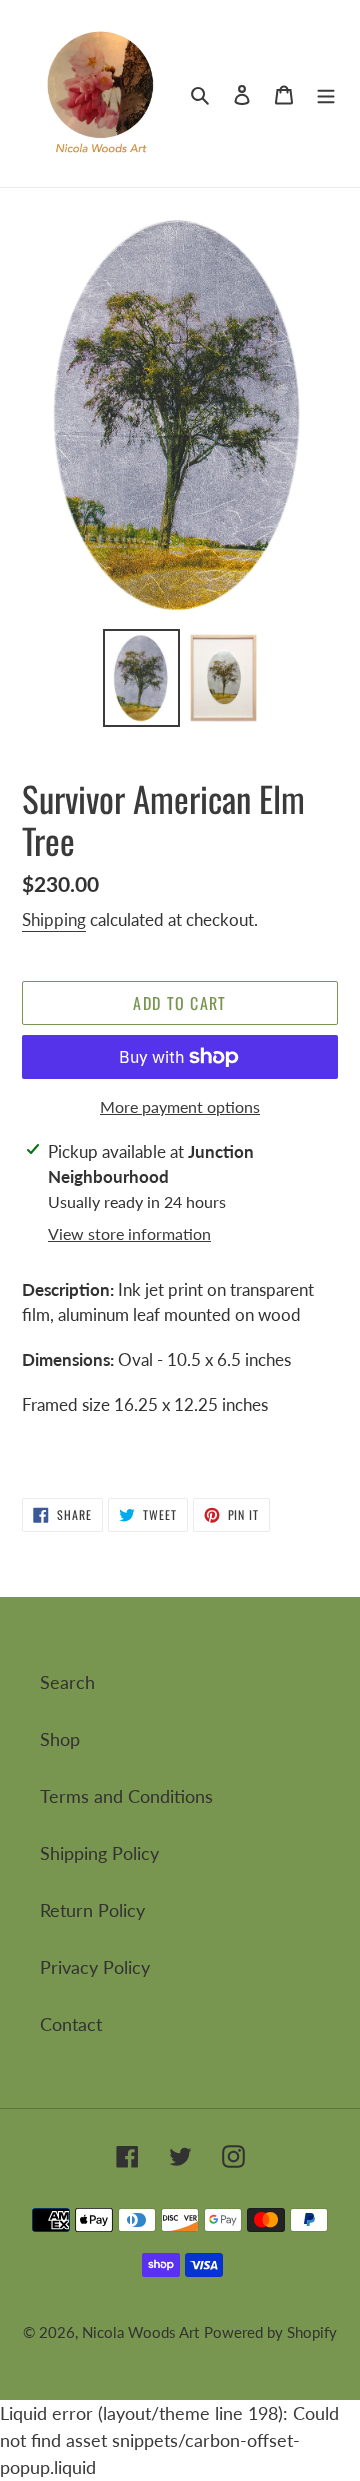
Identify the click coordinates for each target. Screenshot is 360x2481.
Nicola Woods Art (140, 2332)
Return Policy (92, 1910)
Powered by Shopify (270, 2332)
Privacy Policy (95, 1967)
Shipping (54, 919)
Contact (71, 2024)
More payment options (180, 1106)
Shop (60, 1739)
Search (67, 1682)
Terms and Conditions (126, 1796)
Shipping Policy (99, 1853)
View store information (129, 1233)
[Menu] (326, 93)
